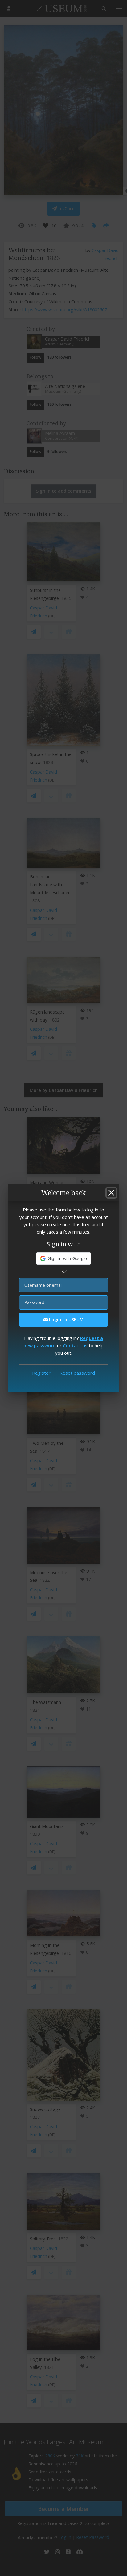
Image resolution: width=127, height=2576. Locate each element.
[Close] (111, 1193)
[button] (64, 1258)
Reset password (77, 1373)
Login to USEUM (66, 1320)
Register (41, 1373)
